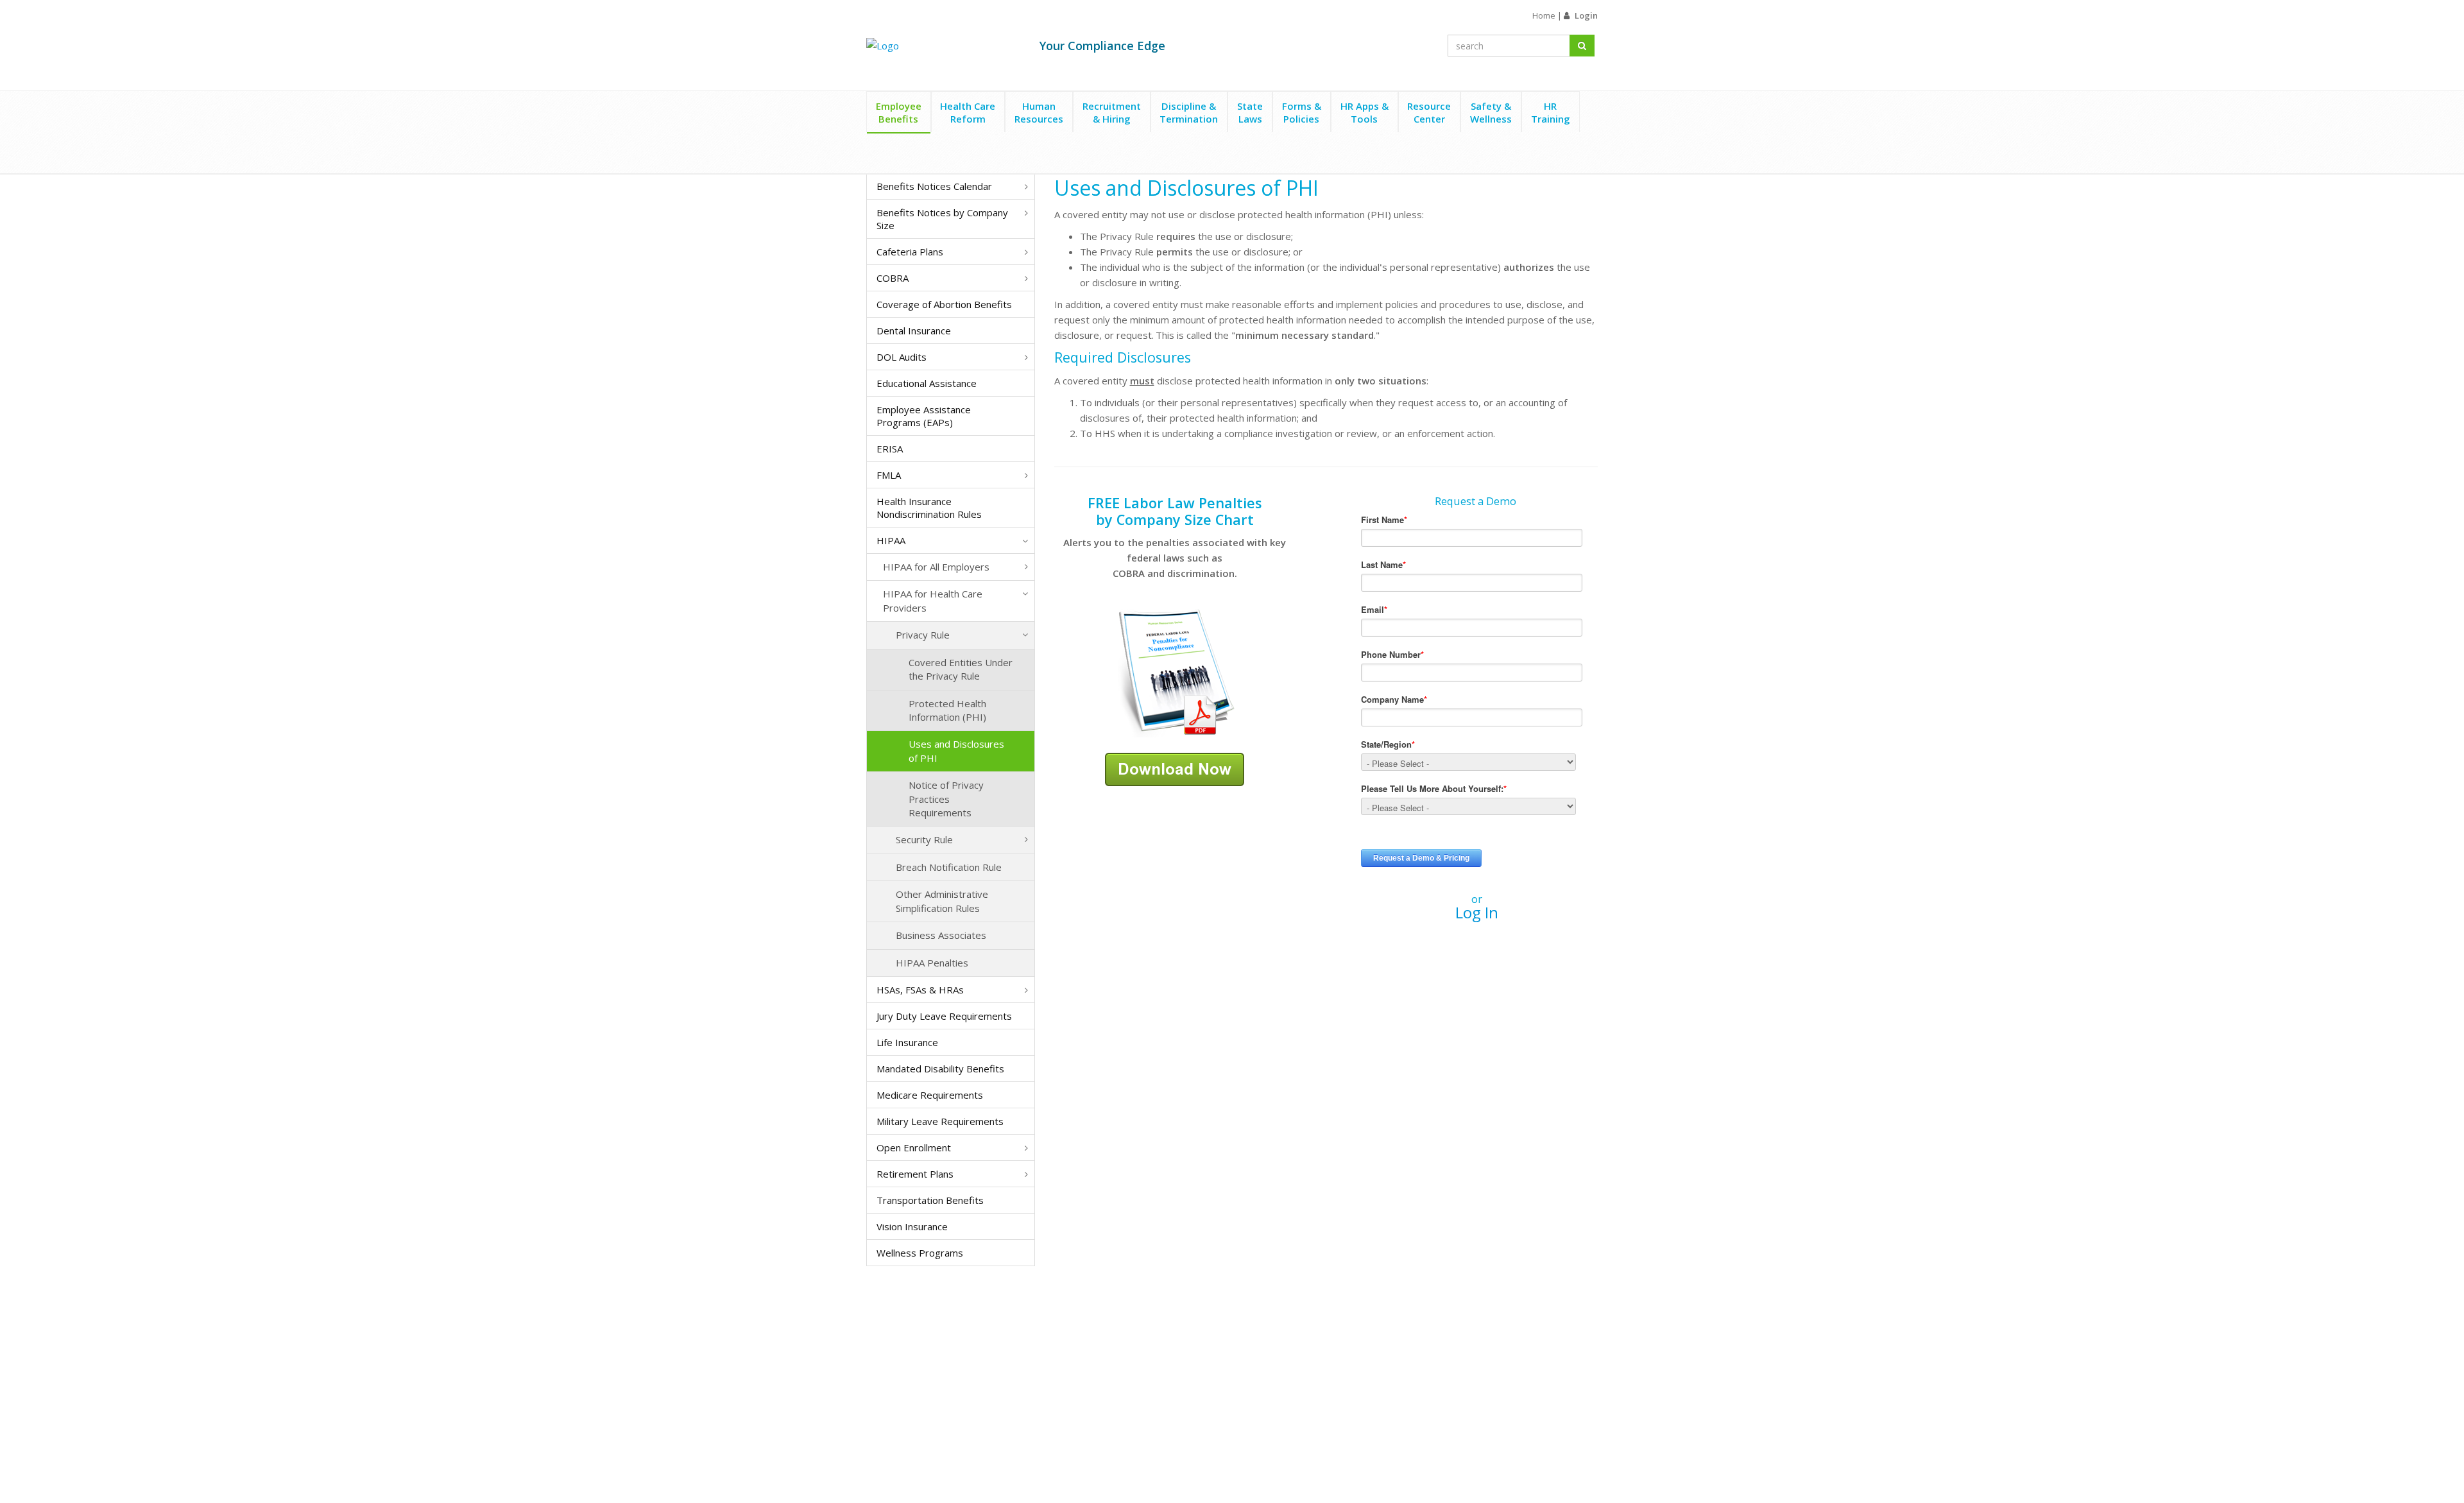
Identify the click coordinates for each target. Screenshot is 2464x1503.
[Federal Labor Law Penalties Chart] (1175, 672)
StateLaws (1250, 112)
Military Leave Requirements (940, 1121)
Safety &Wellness (1491, 112)
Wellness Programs (920, 1253)
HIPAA (891, 540)
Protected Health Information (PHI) (947, 710)
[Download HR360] (1175, 768)
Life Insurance (907, 1042)
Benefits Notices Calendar (934, 186)
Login (1586, 15)
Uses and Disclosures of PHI (956, 751)
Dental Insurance (914, 331)
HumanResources (1039, 112)
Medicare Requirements (930, 1095)
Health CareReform (968, 112)
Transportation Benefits (930, 1200)
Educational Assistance (927, 383)
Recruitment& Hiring (1112, 112)
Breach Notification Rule (949, 867)
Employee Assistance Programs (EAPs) (924, 416)
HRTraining (1551, 112)
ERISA (890, 449)
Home (1544, 15)
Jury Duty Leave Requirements (944, 1016)
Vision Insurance (912, 1226)
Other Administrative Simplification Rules (942, 901)
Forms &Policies (1302, 112)
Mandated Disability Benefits (940, 1069)
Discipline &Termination (1189, 112)
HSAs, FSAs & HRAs (920, 990)
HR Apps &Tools (1365, 112)
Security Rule (924, 839)
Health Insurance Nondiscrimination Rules (929, 508)
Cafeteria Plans (910, 252)
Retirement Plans (915, 1174)
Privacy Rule (923, 635)
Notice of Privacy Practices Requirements (946, 799)
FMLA (889, 475)
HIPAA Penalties (932, 963)
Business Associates (941, 935)
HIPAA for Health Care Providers (933, 600)
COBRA (893, 278)
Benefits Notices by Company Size (942, 219)
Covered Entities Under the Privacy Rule (961, 669)
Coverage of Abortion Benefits (944, 304)
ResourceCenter (1429, 112)
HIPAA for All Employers (936, 567)
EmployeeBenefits (899, 112)
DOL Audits (902, 357)
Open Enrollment (914, 1147)
